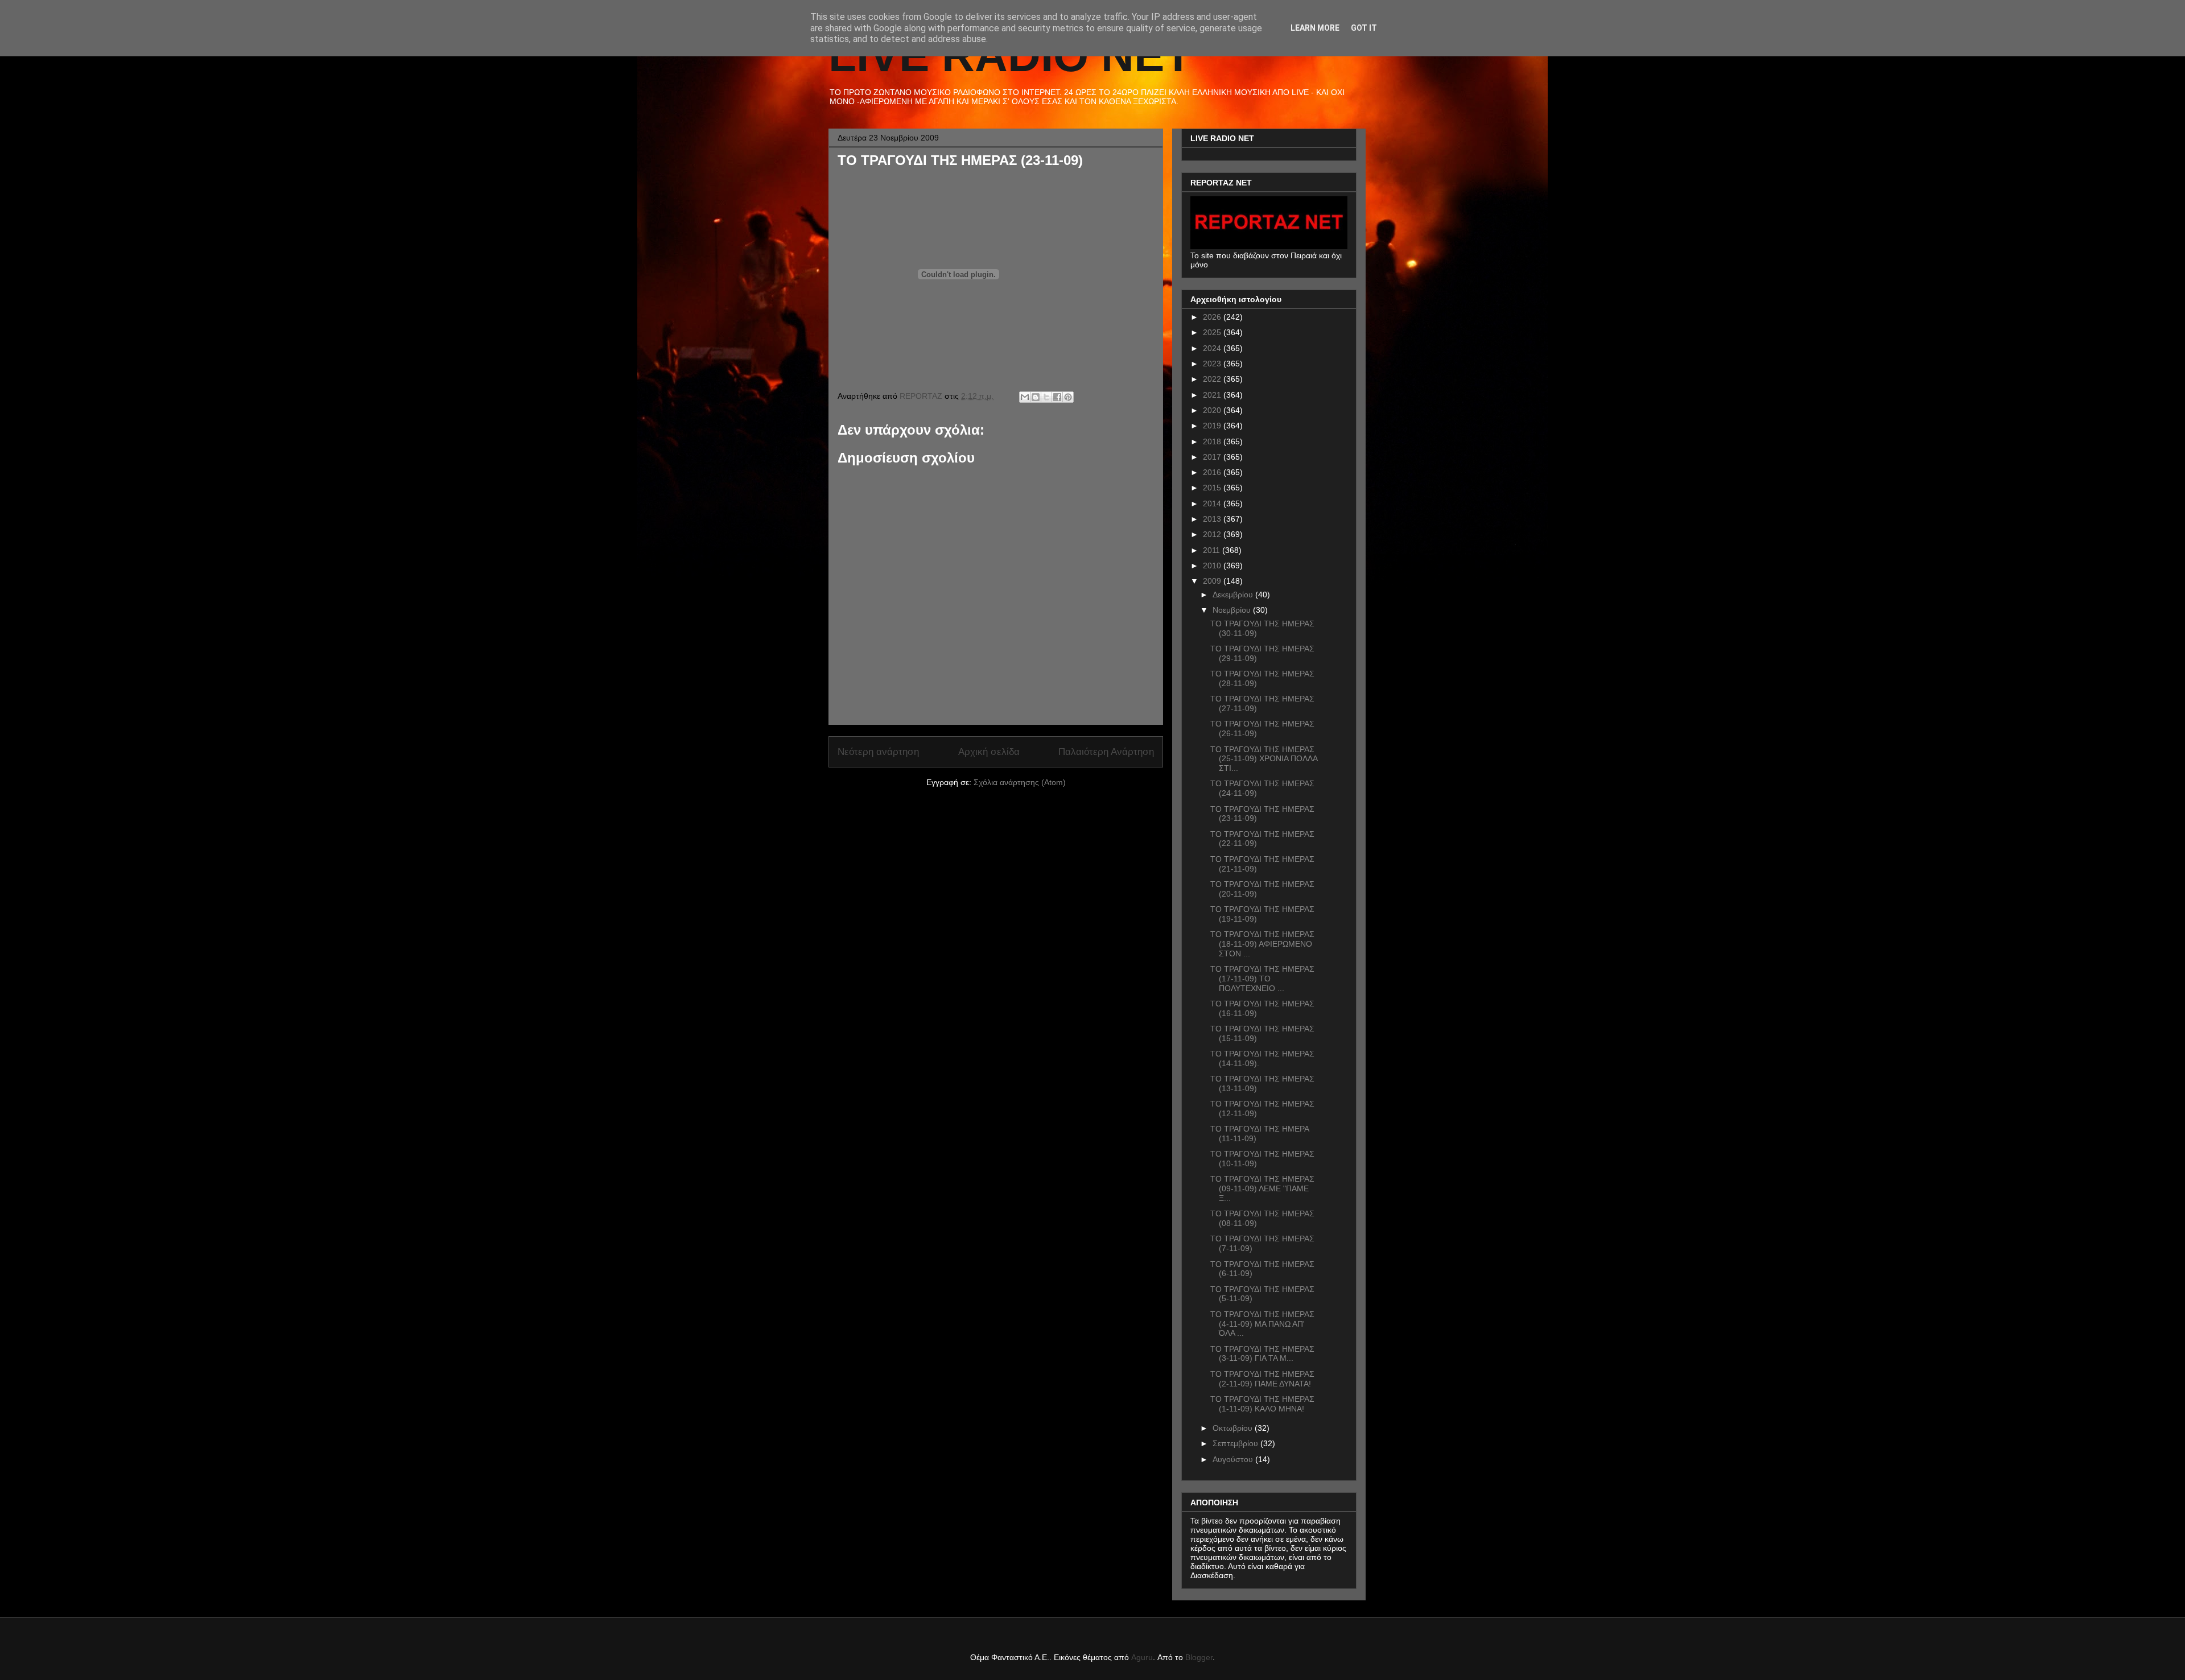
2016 (1213, 472)
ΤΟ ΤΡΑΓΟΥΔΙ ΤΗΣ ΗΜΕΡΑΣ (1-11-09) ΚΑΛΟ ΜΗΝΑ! (1262, 1404)
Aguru (1142, 1657)
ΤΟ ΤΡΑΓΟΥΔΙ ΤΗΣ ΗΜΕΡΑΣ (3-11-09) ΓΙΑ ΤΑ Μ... (1262, 1354)
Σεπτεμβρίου (1236, 1443)
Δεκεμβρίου (1234, 595)
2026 (1213, 317)
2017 (1213, 457)
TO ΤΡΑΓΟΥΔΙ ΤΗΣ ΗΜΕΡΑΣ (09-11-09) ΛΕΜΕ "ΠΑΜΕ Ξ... (1262, 1188)
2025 (1213, 332)
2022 (1213, 379)
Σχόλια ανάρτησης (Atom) (1020, 782)
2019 (1213, 426)
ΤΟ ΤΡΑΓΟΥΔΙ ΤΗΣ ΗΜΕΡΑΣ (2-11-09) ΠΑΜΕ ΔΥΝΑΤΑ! (1262, 1379)
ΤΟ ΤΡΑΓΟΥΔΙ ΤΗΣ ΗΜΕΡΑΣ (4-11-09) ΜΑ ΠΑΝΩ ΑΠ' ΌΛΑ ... (1262, 1324)
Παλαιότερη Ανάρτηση (1106, 752)
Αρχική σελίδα (989, 752)
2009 (1213, 581)
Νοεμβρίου (1233, 610)
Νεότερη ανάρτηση (878, 752)
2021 (1213, 395)
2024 (1213, 348)
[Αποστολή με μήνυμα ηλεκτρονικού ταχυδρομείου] (1025, 397)
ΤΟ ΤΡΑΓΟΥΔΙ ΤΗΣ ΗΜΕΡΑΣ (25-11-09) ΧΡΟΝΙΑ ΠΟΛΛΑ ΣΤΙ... (1264, 759)
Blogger (1199, 1657)
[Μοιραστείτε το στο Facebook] (1057, 397)
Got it (1364, 28)
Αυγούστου (1234, 1459)
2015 (1213, 488)
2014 (1213, 503)
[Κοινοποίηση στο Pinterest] (1068, 397)
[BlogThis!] (1036, 397)
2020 (1213, 410)
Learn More (1315, 28)
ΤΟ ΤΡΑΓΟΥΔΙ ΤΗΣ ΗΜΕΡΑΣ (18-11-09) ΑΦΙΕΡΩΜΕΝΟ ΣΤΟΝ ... (1262, 944)
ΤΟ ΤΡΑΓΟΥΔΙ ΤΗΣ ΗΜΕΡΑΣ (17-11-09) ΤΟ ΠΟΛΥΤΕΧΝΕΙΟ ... (1262, 979)
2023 (1213, 364)
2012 (1213, 534)
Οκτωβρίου (1234, 1428)
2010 (1213, 565)
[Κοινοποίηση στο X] (1046, 397)
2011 (1213, 550)
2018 (1213, 441)
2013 (1213, 519)
